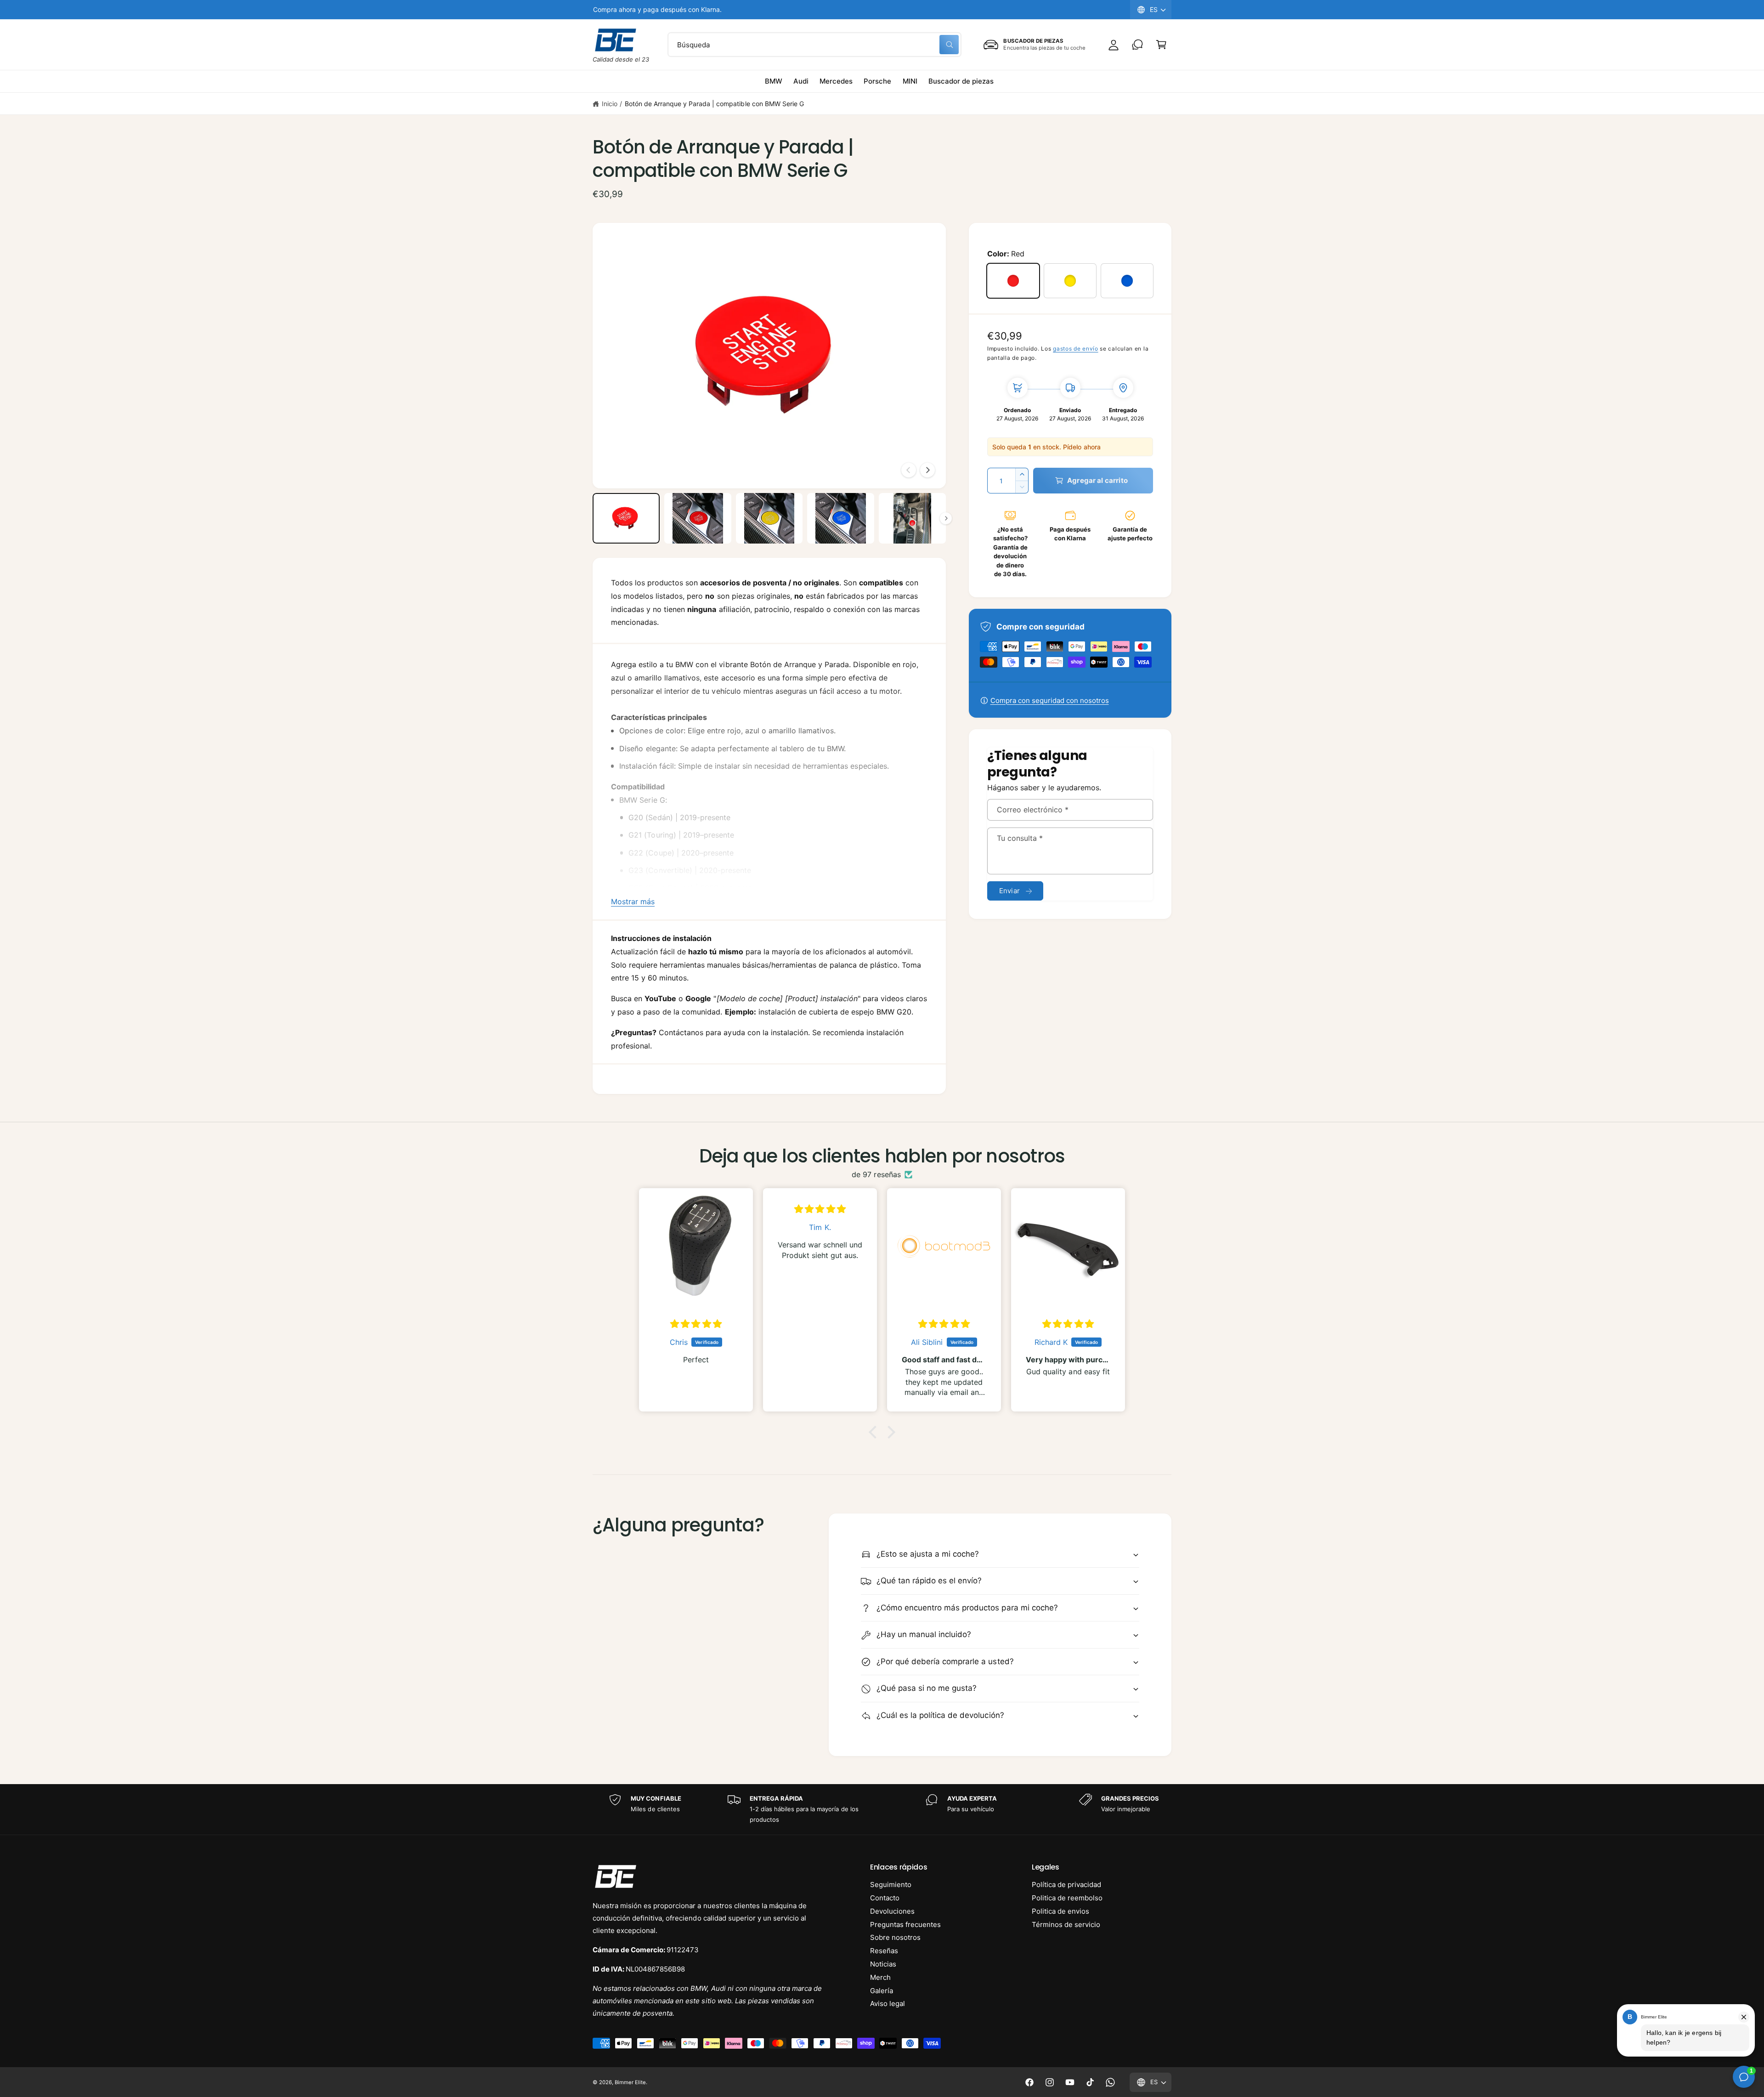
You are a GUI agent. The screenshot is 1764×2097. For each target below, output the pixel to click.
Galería (882, 1991)
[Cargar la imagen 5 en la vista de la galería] (912, 518)
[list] (882, 1809)
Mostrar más (633, 901)
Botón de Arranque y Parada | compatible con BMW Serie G (714, 104)
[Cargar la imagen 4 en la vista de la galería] (841, 518)
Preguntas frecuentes (905, 1924)
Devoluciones (892, 1911)
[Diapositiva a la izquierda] (909, 470)
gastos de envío (1076, 349)
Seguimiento (891, 1884)
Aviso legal (888, 2003)
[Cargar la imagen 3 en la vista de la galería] (769, 518)
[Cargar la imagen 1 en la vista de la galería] (626, 518)
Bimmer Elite (630, 2082)
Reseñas (884, 1951)
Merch (880, 1977)
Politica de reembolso (1067, 1898)
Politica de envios (1060, 1911)
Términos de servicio (1066, 1924)
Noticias (883, 1964)
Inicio (610, 104)
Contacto (885, 1898)
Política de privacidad (1066, 1884)
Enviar (1009, 891)
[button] (1161, 45)
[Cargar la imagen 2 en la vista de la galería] (698, 518)
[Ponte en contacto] (1137, 45)
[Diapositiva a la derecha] (927, 470)
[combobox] (814, 45)
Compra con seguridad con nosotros (1050, 700)
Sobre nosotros (895, 1937)
